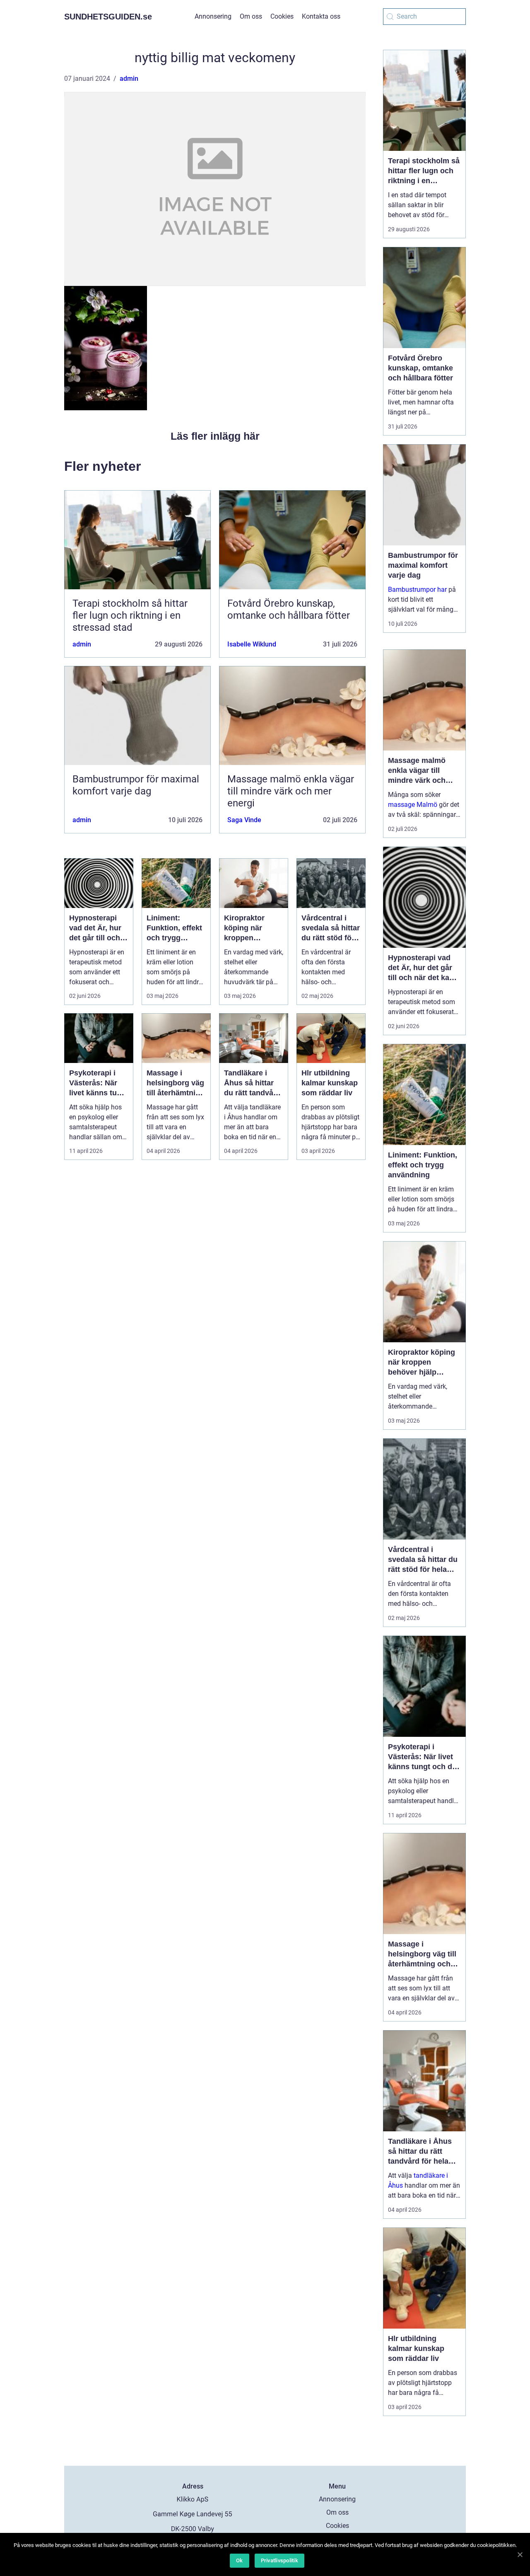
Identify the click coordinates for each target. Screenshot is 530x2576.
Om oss (251, 16)
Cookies (282, 16)
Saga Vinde (244, 820)
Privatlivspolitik (279, 2560)
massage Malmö (413, 805)
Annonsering (213, 16)
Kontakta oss (321, 16)
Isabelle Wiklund (252, 644)
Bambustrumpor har (417, 590)
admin (129, 79)
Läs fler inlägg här (215, 436)
